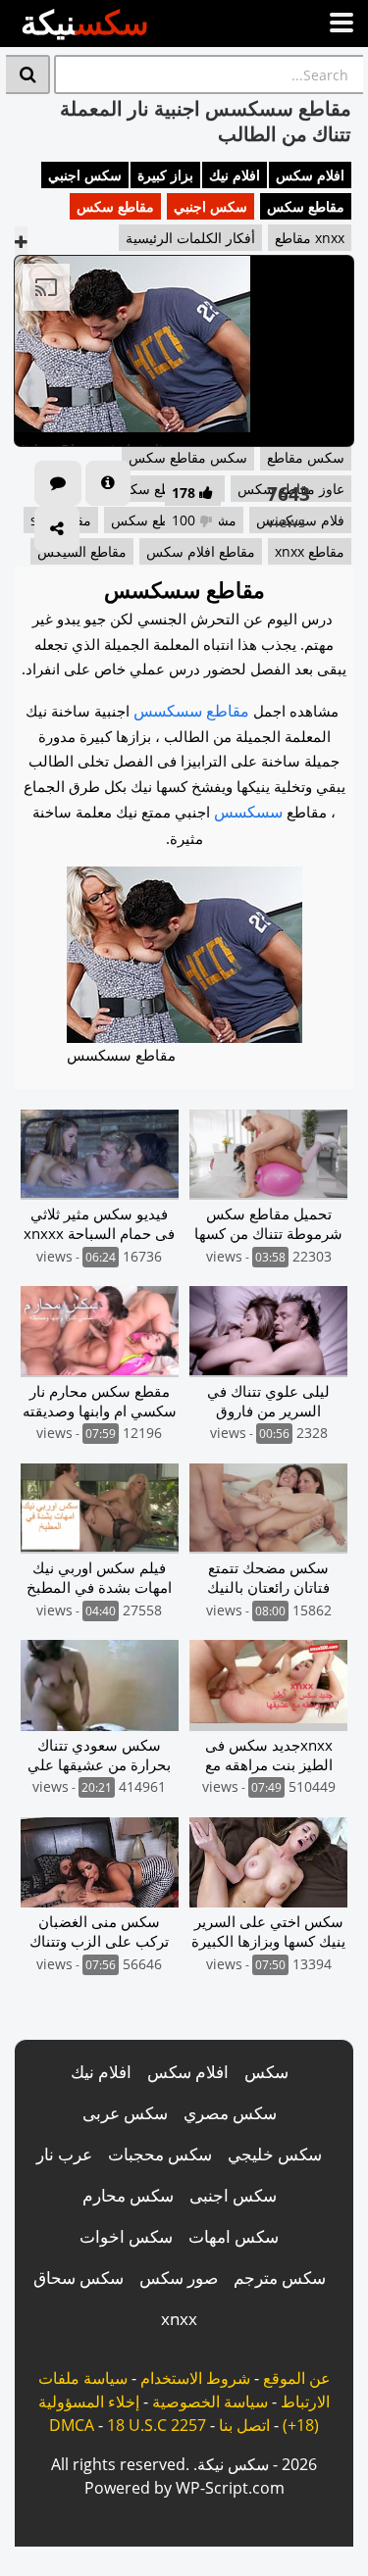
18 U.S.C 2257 (157, 2425)
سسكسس (248, 812)
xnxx (179, 2319)
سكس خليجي (275, 2154)
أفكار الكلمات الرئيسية (190, 238)
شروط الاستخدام (195, 2378)
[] (28, 74)
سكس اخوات (126, 2236)
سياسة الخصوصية (210, 2402)
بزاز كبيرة (165, 175)
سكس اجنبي (85, 175)
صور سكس (179, 2278)
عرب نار (64, 2154)
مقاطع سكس (306, 206)
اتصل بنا (244, 2425)
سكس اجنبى (233, 2195)
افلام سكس (310, 175)
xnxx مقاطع (310, 238)
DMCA (72, 2425)
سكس (266, 2072)
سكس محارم (128, 2195)
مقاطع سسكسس (191, 711)
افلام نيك (235, 175)
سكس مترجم (280, 2278)
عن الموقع (297, 2378)
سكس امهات (234, 2236)
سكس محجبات (160, 2154)
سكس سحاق (79, 2278)
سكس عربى (125, 2113)
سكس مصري (230, 2113)
